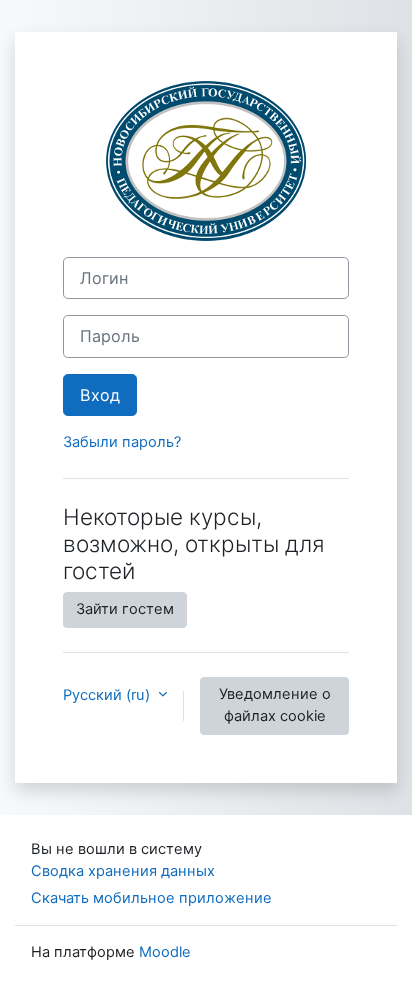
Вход (100, 395)
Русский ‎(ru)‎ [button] (108, 695)
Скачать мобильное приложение (151, 898)
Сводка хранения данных (123, 871)
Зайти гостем (125, 609)
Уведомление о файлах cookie (275, 705)
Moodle (165, 952)
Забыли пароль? (122, 442)
